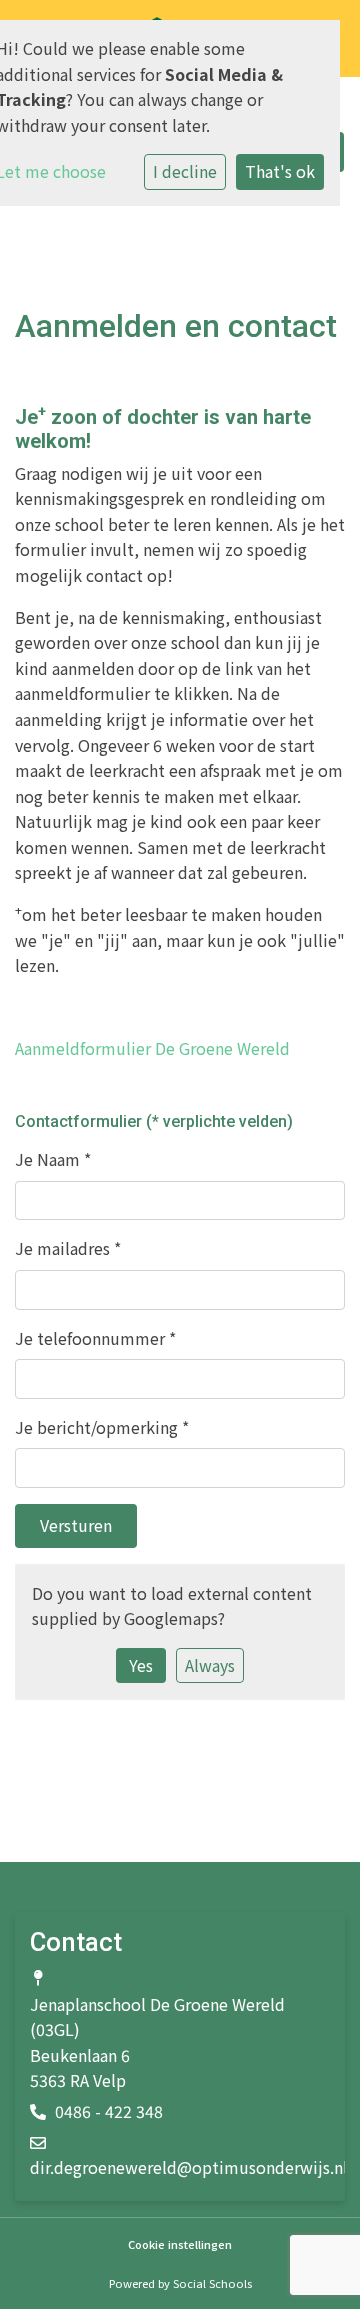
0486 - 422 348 (109, 2111)
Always (210, 1665)
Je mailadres (68, 1248)
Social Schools (212, 2283)
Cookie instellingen (180, 2244)
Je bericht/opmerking (102, 1427)
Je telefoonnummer (95, 1338)
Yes (141, 1665)
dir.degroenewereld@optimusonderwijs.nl (189, 2167)
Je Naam (53, 1159)
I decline (185, 171)
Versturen (76, 1525)
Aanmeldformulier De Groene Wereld (152, 1048)
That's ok (280, 171)
